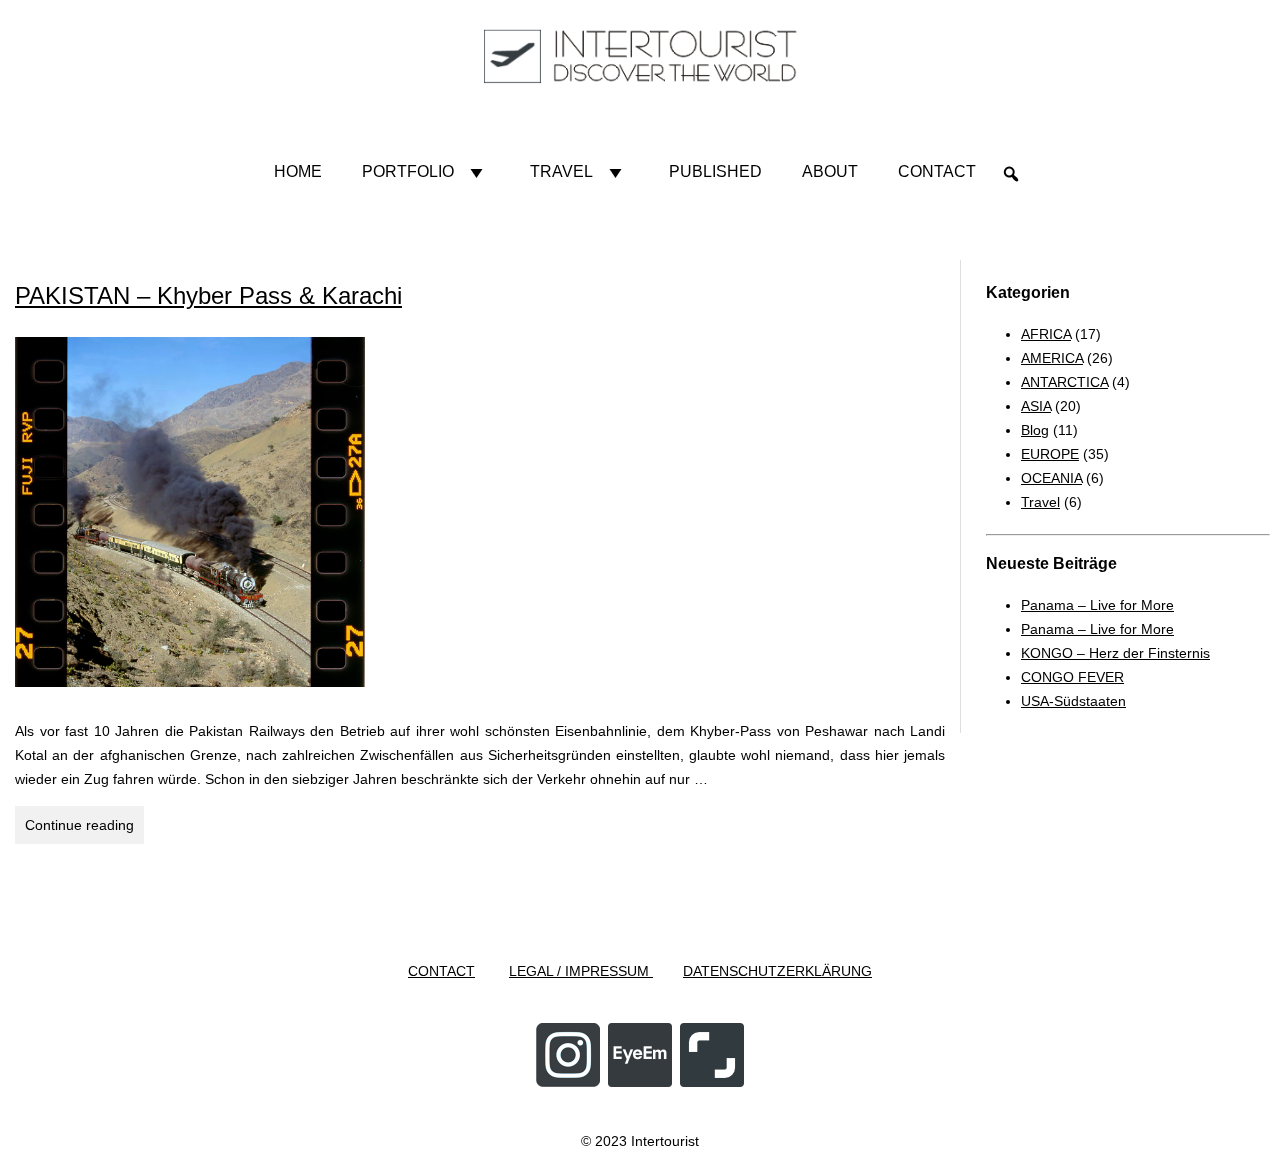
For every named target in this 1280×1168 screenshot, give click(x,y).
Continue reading (84, 830)
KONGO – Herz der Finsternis (1115, 653)
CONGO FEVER (1072, 677)
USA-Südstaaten (1073, 701)
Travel (561, 171)
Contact (937, 171)
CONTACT (441, 971)
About (830, 171)
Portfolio (408, 171)
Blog (1035, 430)
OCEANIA (1051, 478)
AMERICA (1052, 358)
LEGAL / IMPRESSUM (581, 971)
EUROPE (1050, 454)
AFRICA (1046, 334)
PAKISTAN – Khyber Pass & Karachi (208, 295)
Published (715, 171)
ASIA (1036, 406)
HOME (298, 171)
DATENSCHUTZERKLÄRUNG (777, 971)
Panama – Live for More (1097, 605)
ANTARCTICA (1064, 382)
